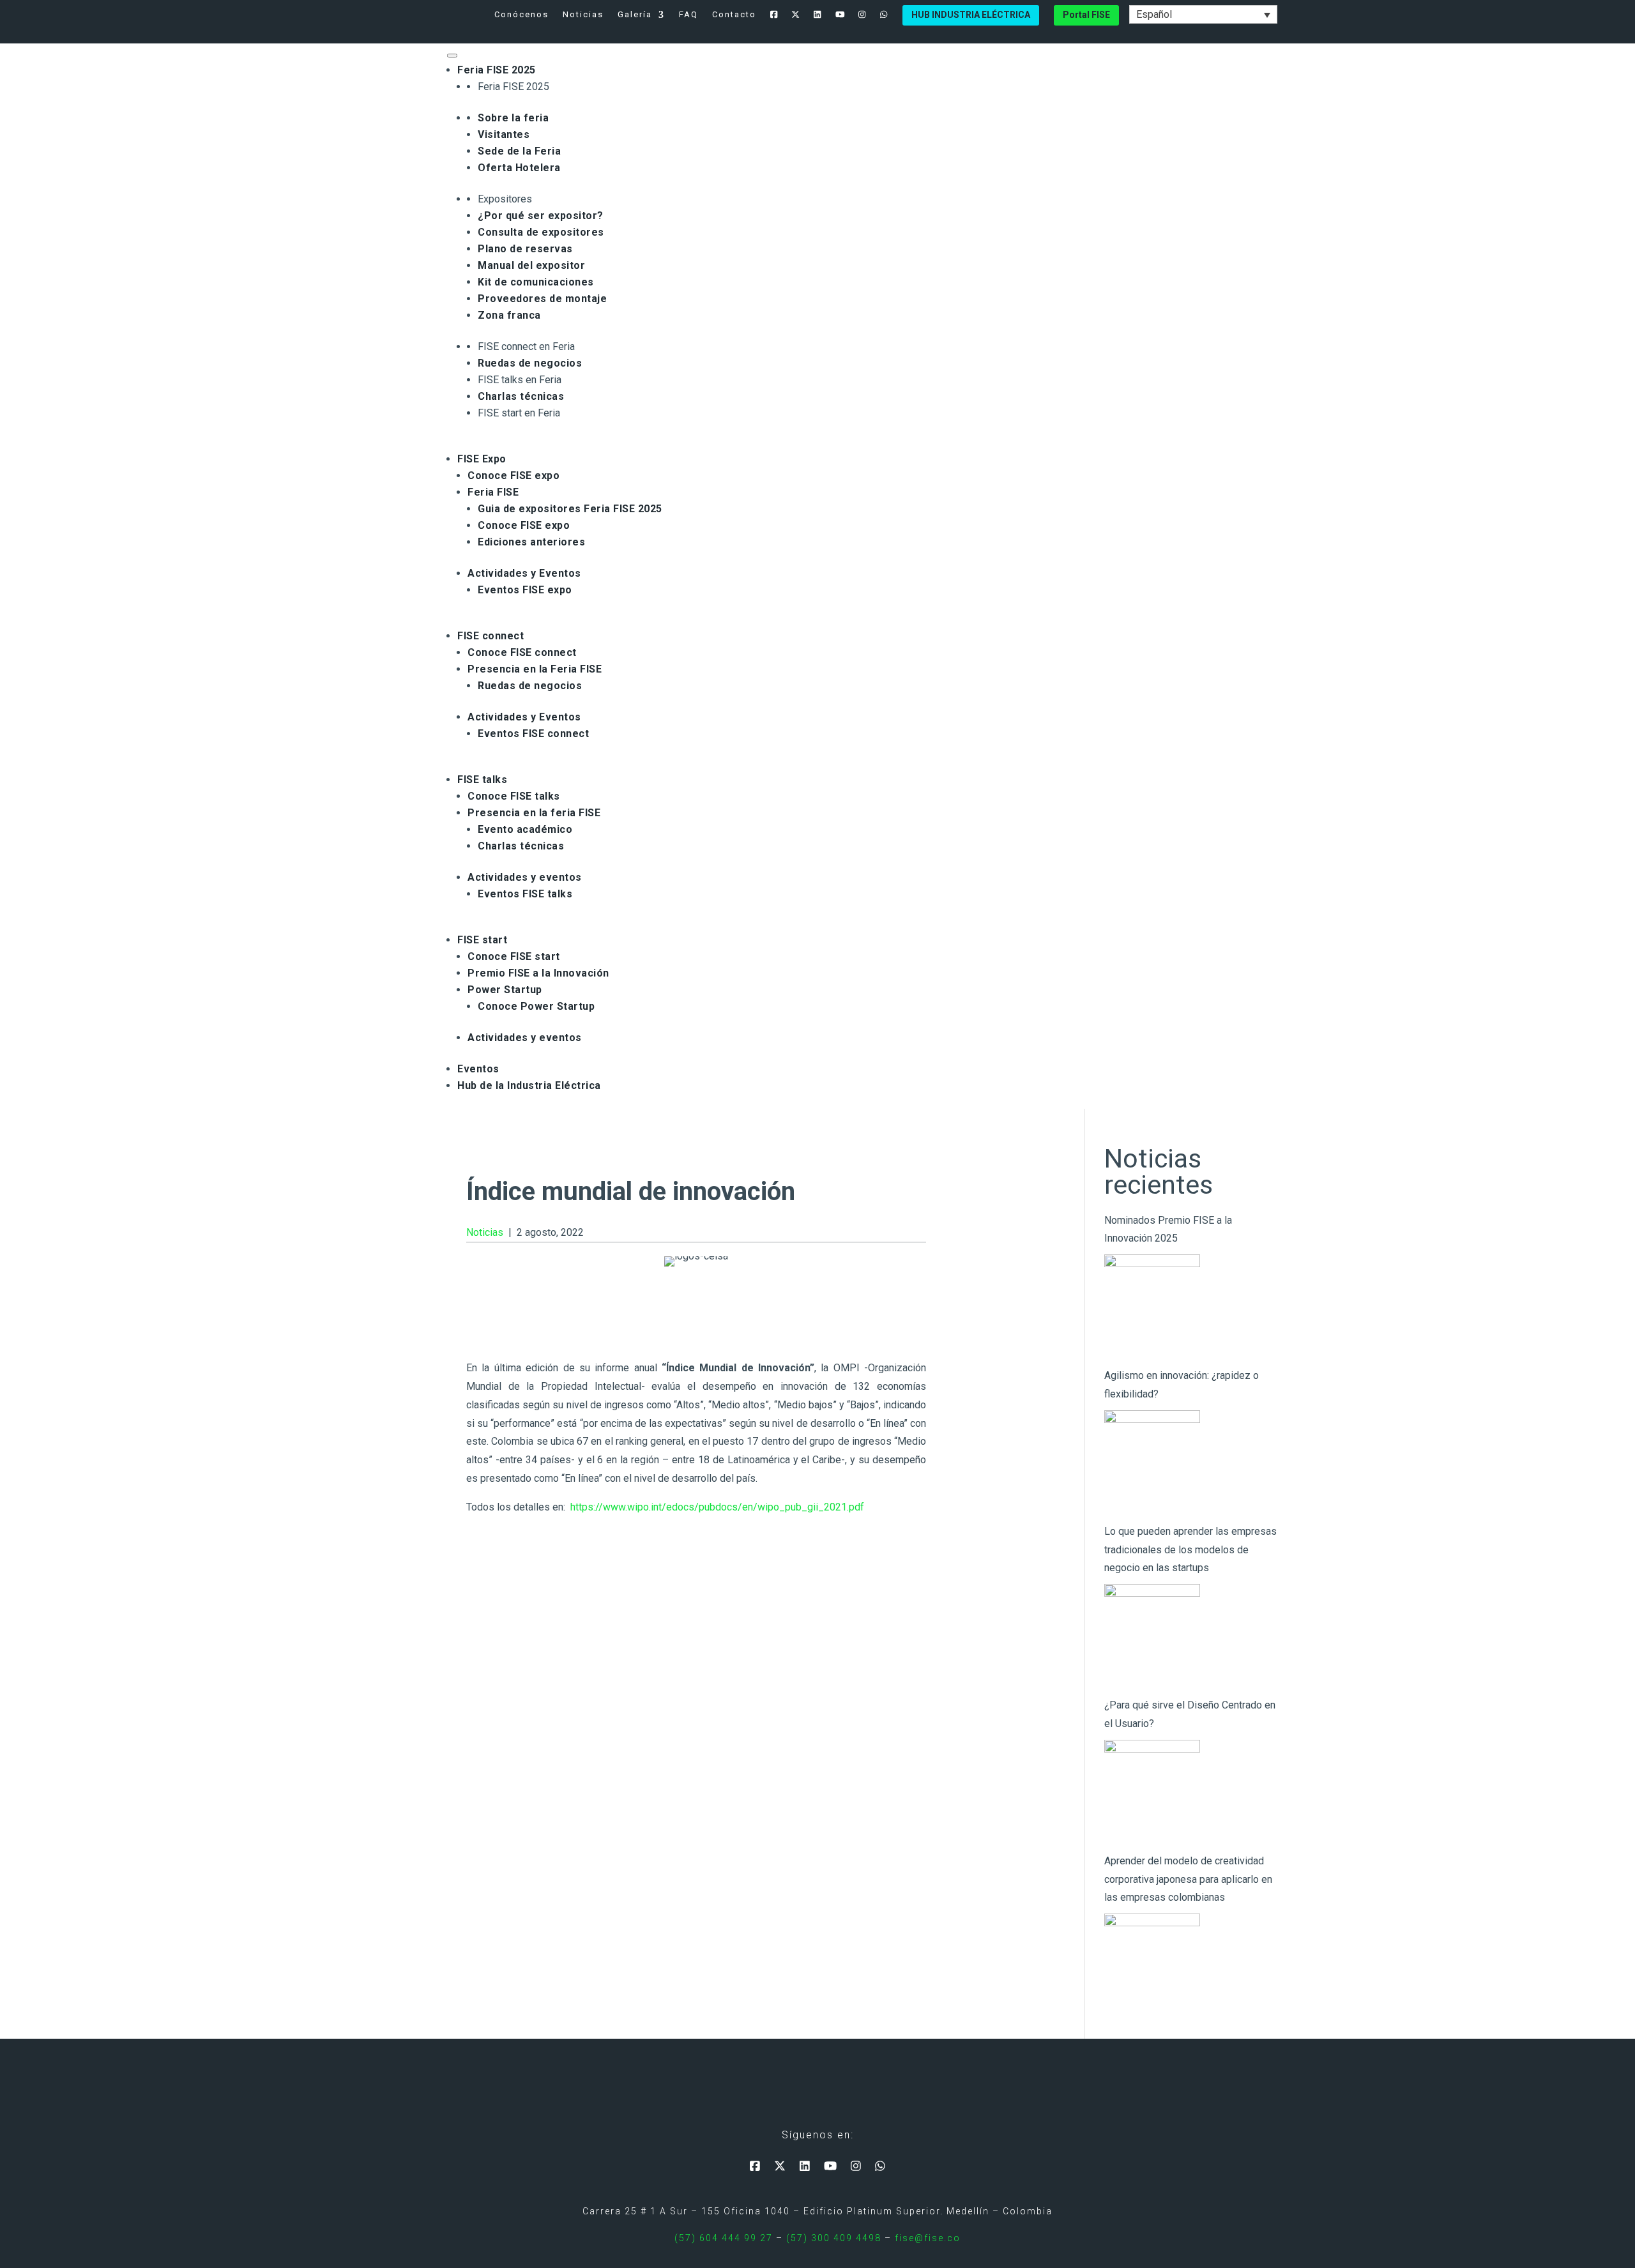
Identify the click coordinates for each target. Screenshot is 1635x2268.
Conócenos (521, 15)
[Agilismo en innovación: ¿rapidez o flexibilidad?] (1152, 1458)
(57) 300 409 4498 (834, 2238)
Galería (635, 15)
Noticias (583, 15)
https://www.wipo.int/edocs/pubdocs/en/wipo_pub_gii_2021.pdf (717, 1507)
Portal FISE (1086, 15)
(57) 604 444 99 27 (724, 2238)
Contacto (734, 15)
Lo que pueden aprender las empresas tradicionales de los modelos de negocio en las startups (1190, 1550)
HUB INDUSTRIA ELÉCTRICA (971, 15)
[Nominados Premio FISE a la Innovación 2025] (1152, 1302)
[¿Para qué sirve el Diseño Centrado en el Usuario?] (1152, 1788)
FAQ (688, 15)
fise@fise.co (928, 2238)
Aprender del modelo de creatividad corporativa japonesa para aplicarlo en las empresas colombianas (1188, 1879)
